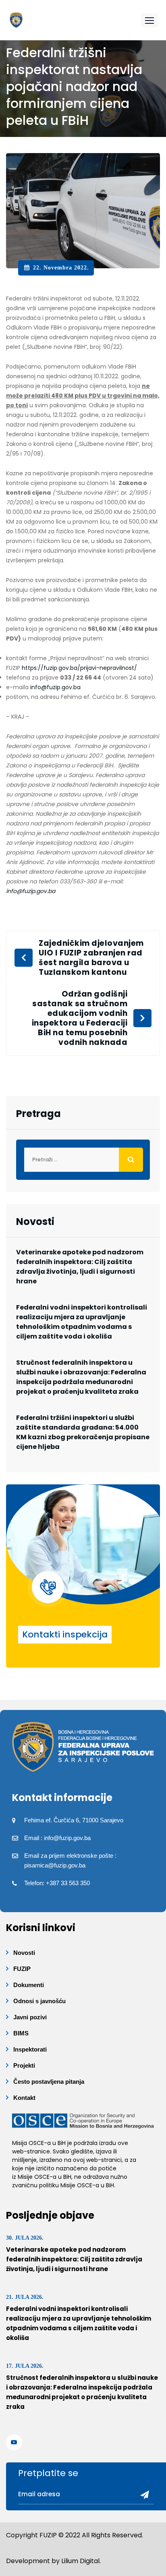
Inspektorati (30, 2049)
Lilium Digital (80, 2561)
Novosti (24, 1953)
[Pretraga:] (83, 1160)
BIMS (21, 2033)
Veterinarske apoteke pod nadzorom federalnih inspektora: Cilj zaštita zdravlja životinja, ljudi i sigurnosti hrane (80, 1267)
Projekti (24, 2065)
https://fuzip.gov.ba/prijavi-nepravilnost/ (79, 668)
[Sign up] (142, 2495)
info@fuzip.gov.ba (55, 687)
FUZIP (22, 1969)
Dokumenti (29, 1985)
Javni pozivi (30, 2017)
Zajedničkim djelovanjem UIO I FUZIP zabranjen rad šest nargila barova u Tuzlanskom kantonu (91, 958)
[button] (149, 20)
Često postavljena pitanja (49, 2082)
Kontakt (24, 2098)
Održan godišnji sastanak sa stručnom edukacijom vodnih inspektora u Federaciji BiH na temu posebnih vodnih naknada (80, 1018)
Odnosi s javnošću (39, 2001)
